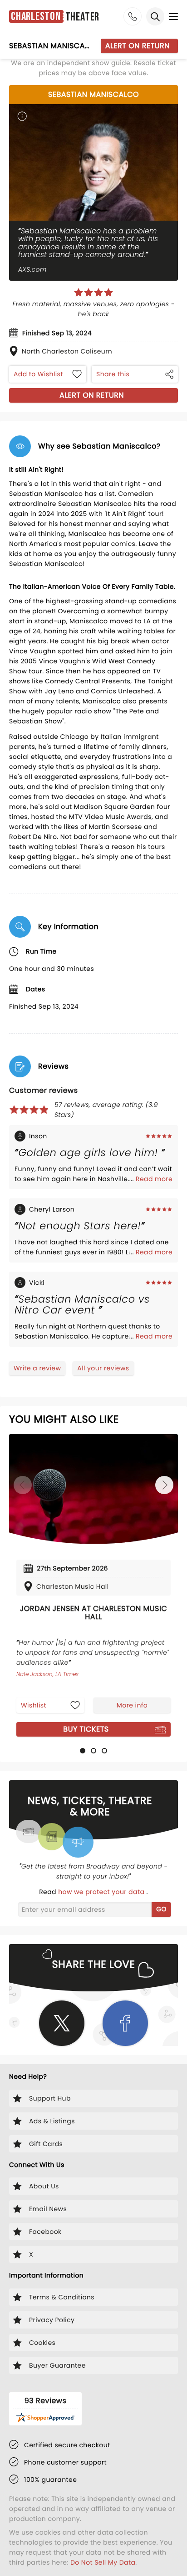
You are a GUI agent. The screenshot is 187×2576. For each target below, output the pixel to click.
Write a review (37, 1368)
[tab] (83, 1751)
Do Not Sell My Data (103, 2562)
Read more (154, 1179)
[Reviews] (93, 293)
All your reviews (103, 1368)
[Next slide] (164, 1485)
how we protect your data (102, 1892)
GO (161, 1909)
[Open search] (155, 16)
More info (132, 1705)
